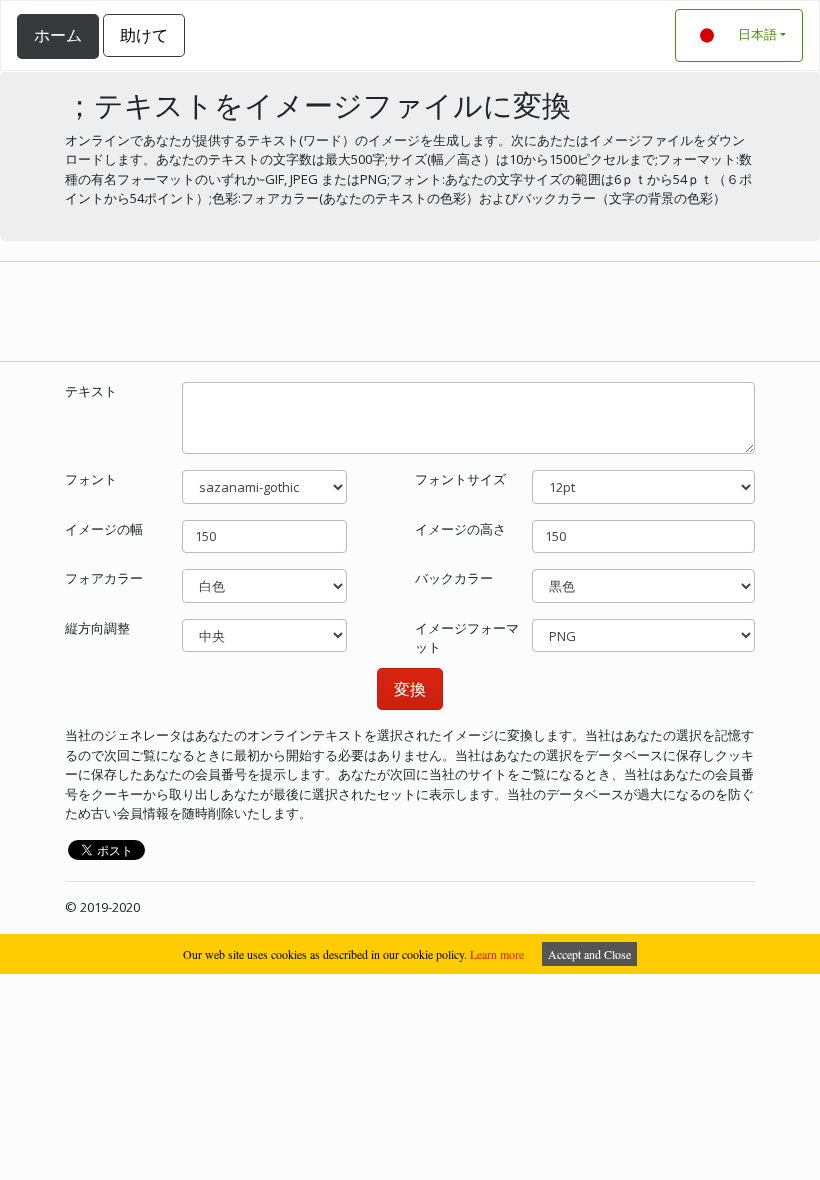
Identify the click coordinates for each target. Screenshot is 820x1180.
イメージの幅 (104, 529)
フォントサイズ (460, 479)
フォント (91, 479)
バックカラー (454, 578)
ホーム (58, 35)
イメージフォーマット (467, 638)
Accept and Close (589, 954)
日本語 (757, 34)
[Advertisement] (410, 309)
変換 (410, 689)
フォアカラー (104, 578)
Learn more (497, 954)
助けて (144, 35)
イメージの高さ (460, 529)
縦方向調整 (97, 628)
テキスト (91, 391)
